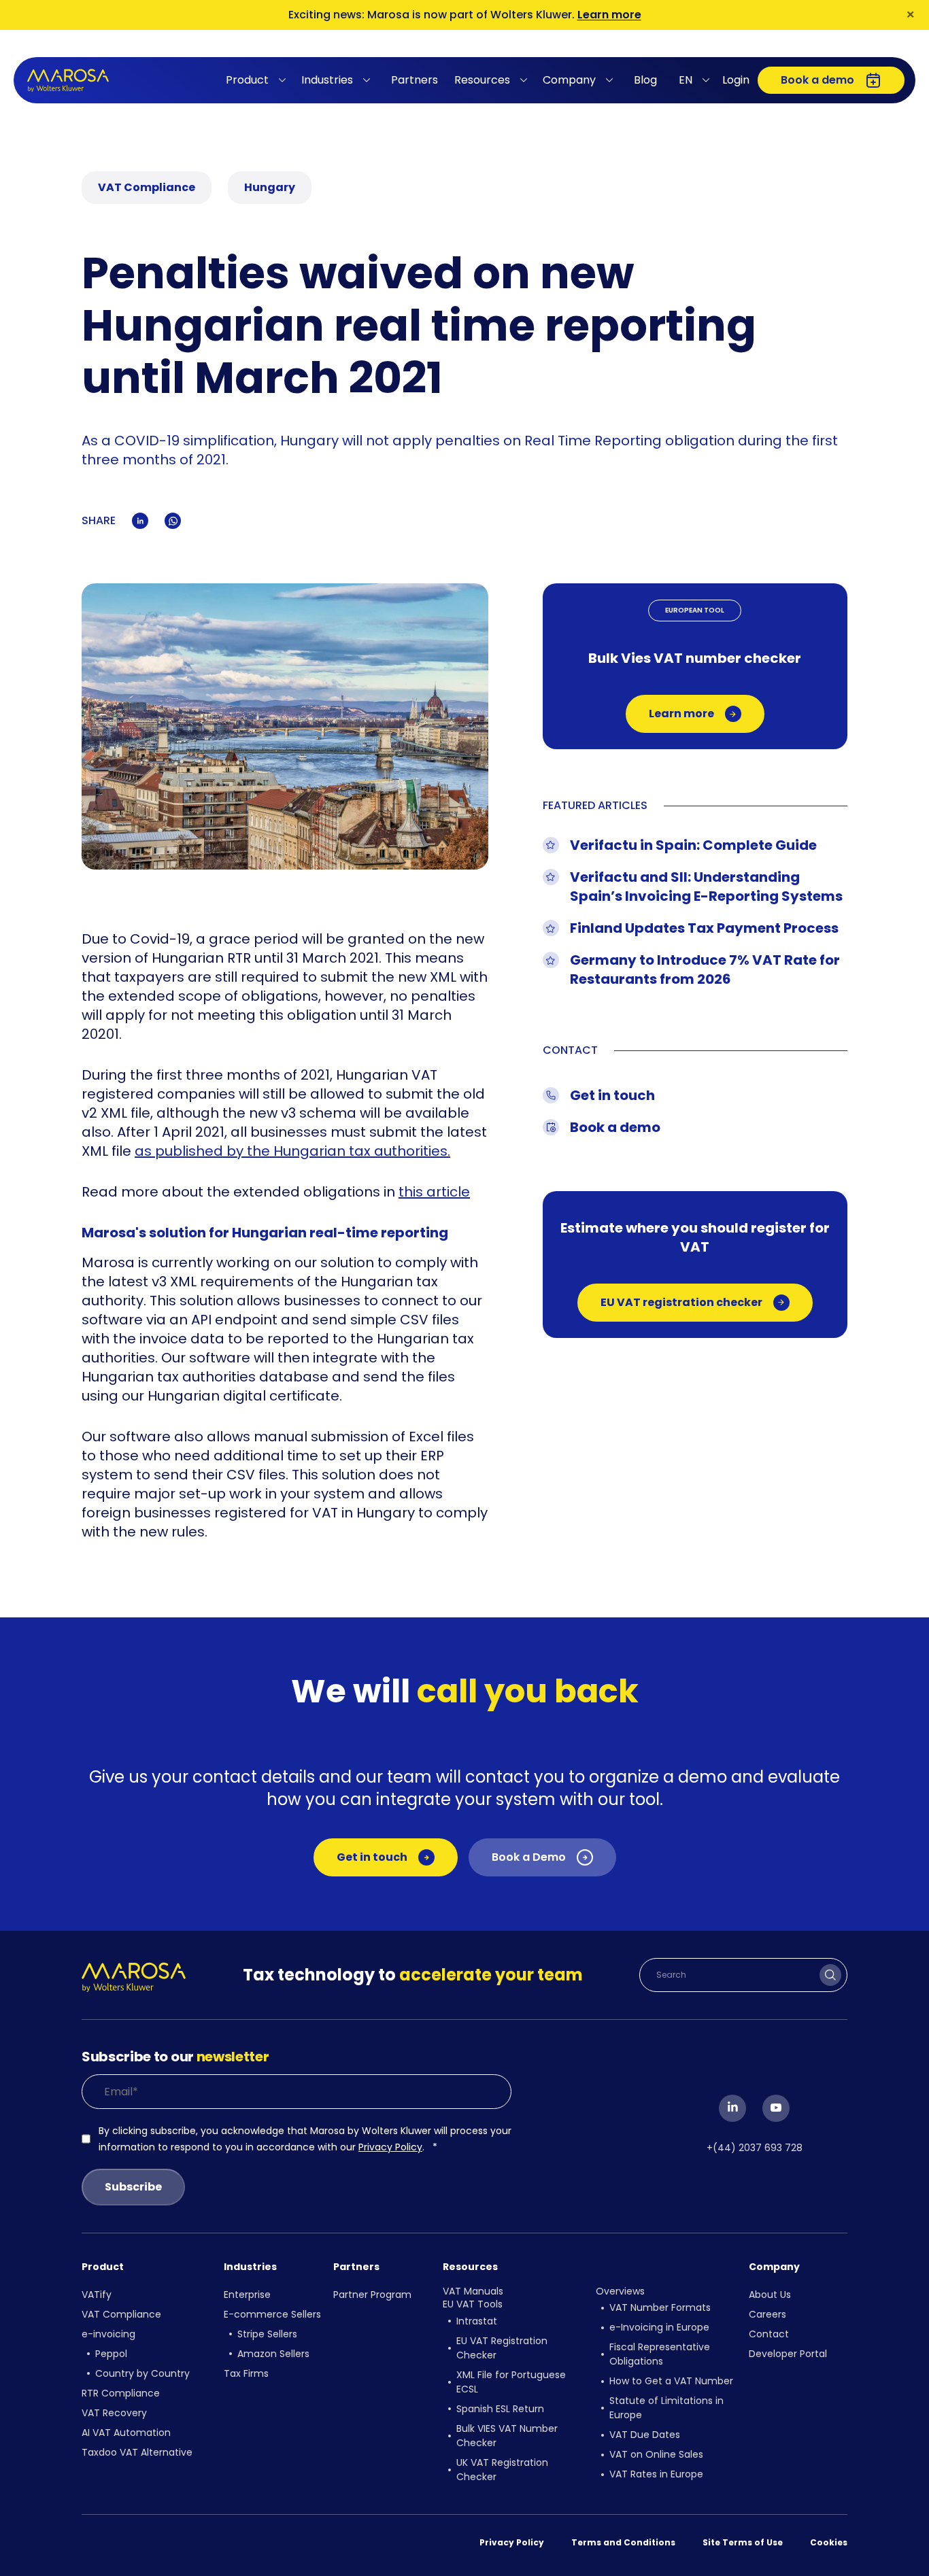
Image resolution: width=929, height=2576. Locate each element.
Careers (767, 2314)
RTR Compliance (121, 2393)
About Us (770, 2295)
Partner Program (372, 2295)
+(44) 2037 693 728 (755, 2148)
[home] (68, 81)
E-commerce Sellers (272, 2314)
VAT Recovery (114, 2413)
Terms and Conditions (623, 2542)
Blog (645, 80)
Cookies (829, 2542)
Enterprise (247, 2295)
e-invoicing (108, 2334)
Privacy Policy (390, 2147)
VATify (97, 2295)
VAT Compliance (121, 2314)
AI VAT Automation (126, 2433)
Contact (769, 2334)
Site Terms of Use (743, 2542)
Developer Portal (788, 2354)
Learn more (609, 15)
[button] (258, 80)
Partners (415, 80)
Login (736, 80)
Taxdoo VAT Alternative (137, 2452)
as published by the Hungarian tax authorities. (292, 1151)
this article (434, 1192)
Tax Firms (246, 2373)
